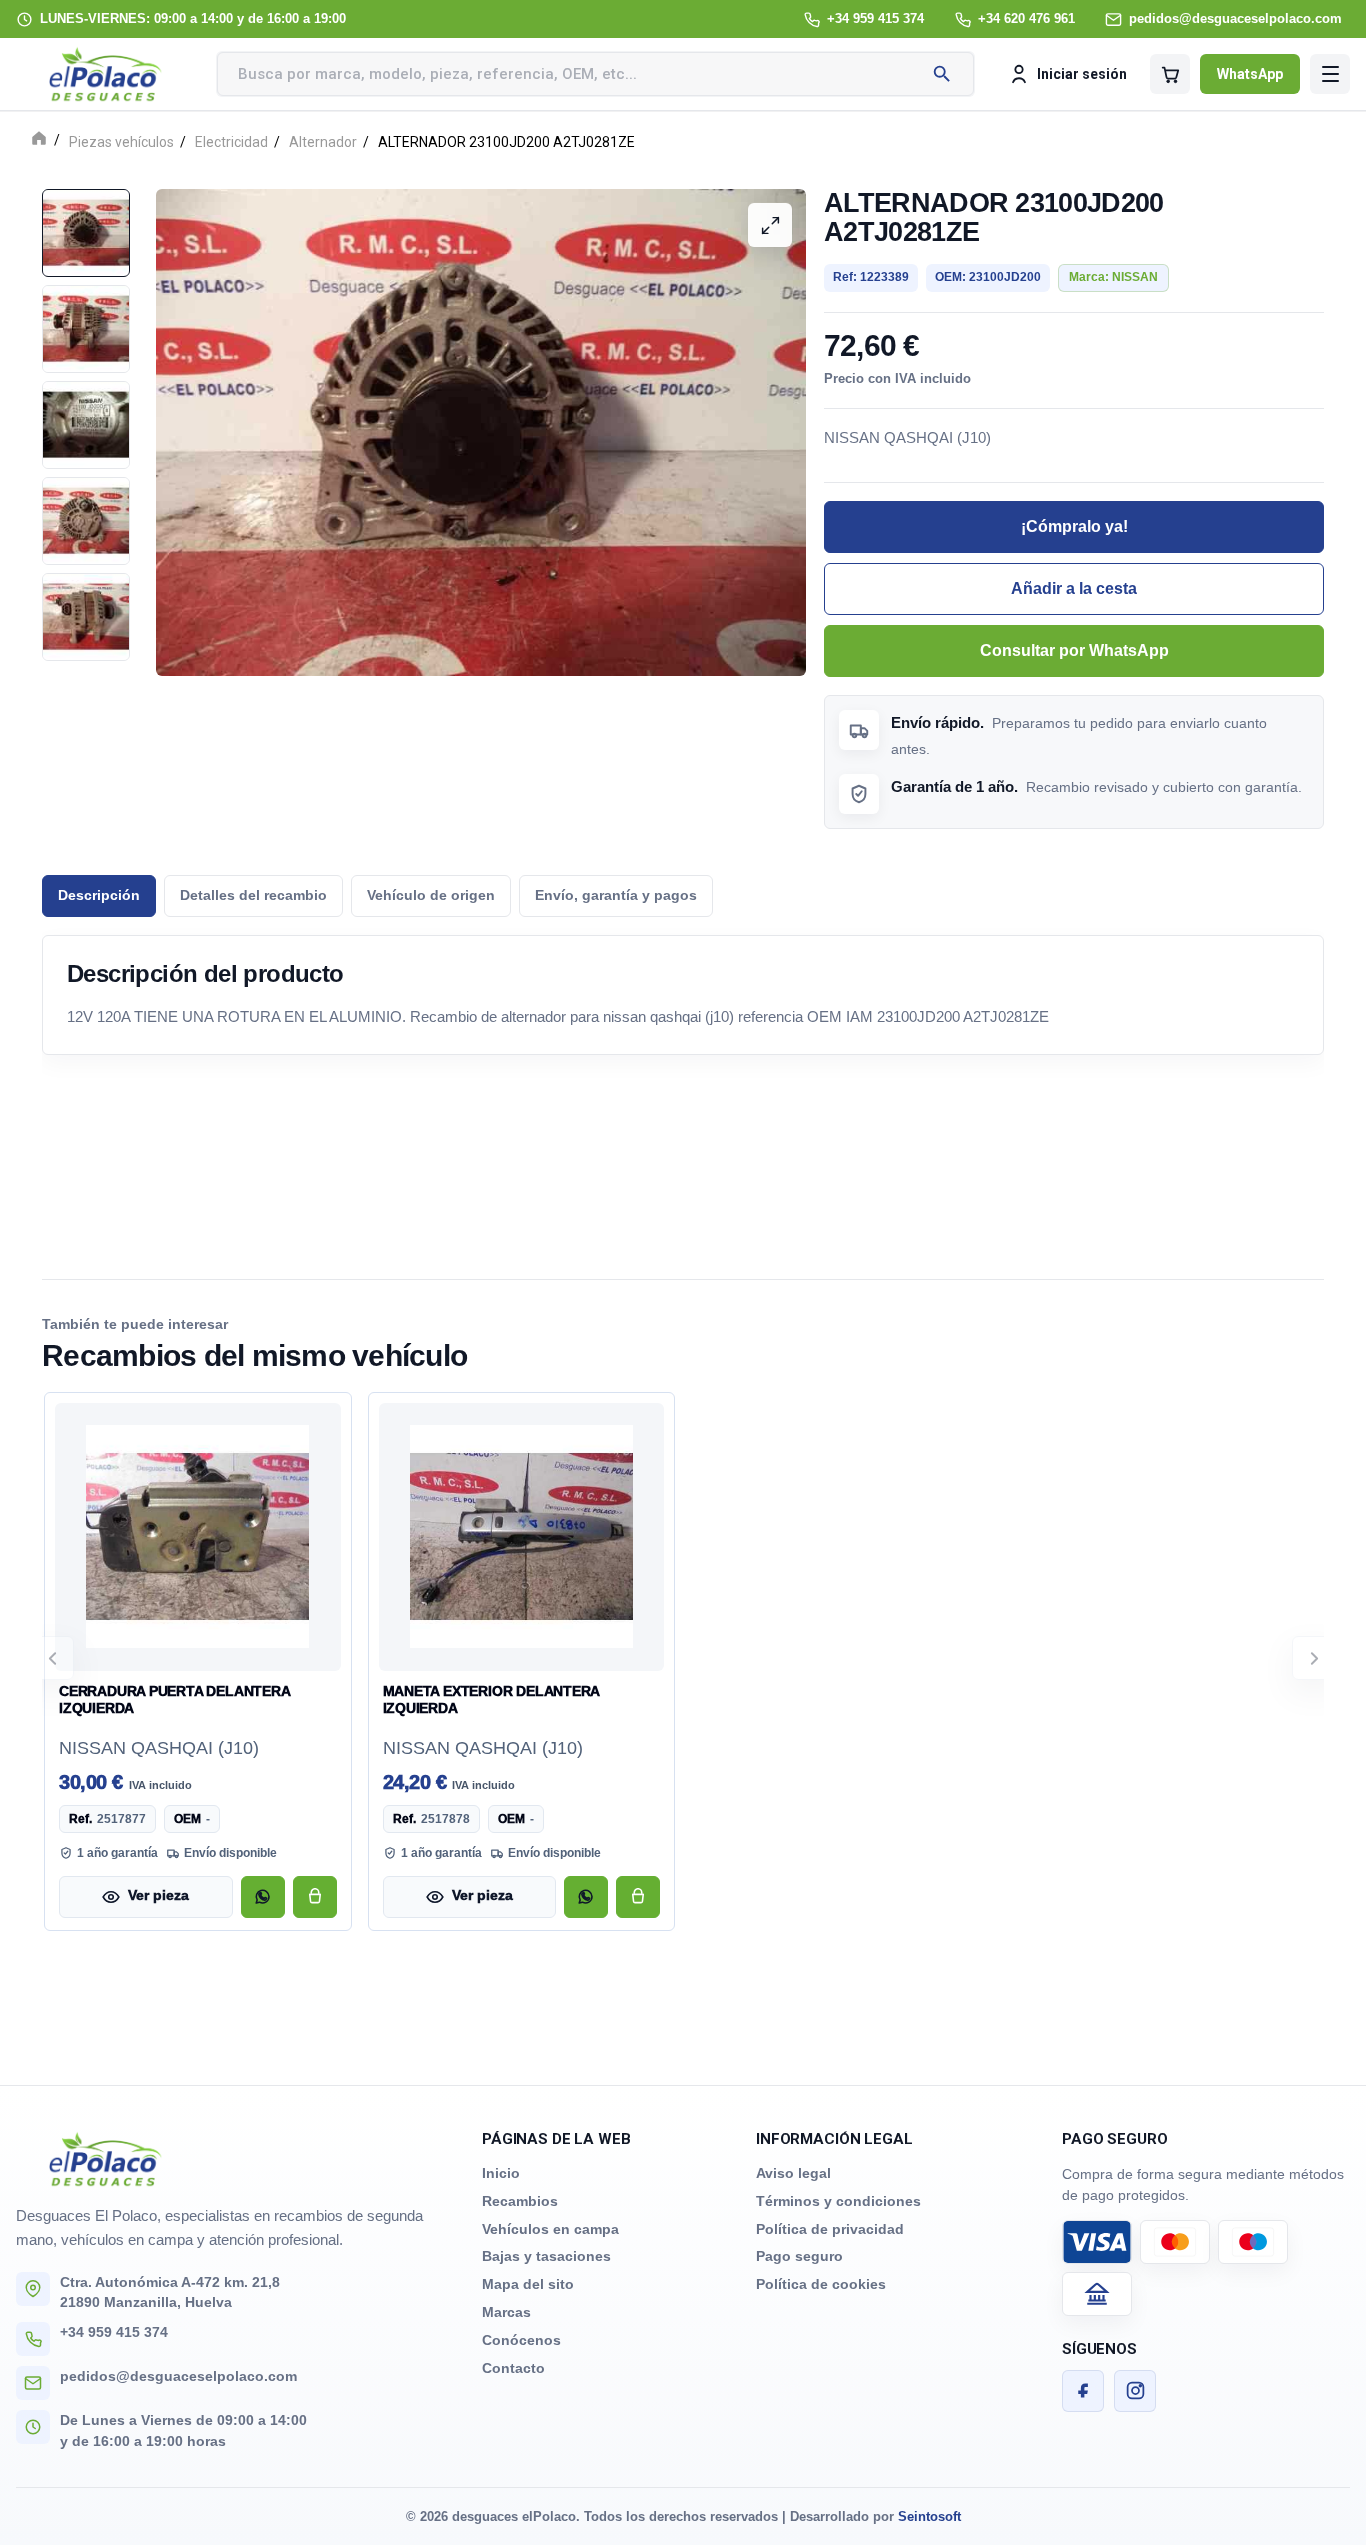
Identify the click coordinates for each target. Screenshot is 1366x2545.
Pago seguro (799, 2256)
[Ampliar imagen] (770, 225)
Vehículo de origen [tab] (431, 895)
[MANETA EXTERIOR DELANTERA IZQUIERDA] (522, 1537)
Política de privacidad (830, 2229)
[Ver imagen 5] (86, 617)
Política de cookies (821, 2284)
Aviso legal (793, 2173)
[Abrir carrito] (1170, 74)
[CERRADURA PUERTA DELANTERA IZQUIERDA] (198, 1537)
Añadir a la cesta (1074, 588)
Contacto (513, 2368)
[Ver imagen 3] (86, 425)
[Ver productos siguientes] (1314, 1658)
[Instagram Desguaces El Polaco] (1135, 2391)
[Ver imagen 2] (86, 329)
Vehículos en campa (550, 2229)
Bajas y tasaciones (546, 2256)
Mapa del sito (528, 2284)
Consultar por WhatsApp (1074, 650)
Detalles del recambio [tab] (253, 895)
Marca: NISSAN (1113, 277)
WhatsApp (1250, 74)
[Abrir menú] (1330, 74)
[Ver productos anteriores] (52, 1658)
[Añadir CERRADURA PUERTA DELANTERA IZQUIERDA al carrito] (315, 1897)
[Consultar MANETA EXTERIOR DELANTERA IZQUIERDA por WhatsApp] (586, 1897)
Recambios (520, 2201)
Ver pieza (158, 1895)
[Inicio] (39, 140)
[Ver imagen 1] (86, 233)
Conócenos (521, 2340)
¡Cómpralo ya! (1074, 526)
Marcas (506, 2312)
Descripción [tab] (99, 895)
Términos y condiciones (838, 2201)
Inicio (501, 2173)
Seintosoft (929, 2516)
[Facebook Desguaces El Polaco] (1083, 2391)
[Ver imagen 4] (86, 521)
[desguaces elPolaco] (106, 74)
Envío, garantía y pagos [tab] (616, 895)
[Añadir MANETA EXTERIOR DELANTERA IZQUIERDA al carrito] (638, 1897)
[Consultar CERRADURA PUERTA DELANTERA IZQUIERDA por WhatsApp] (263, 1897)
